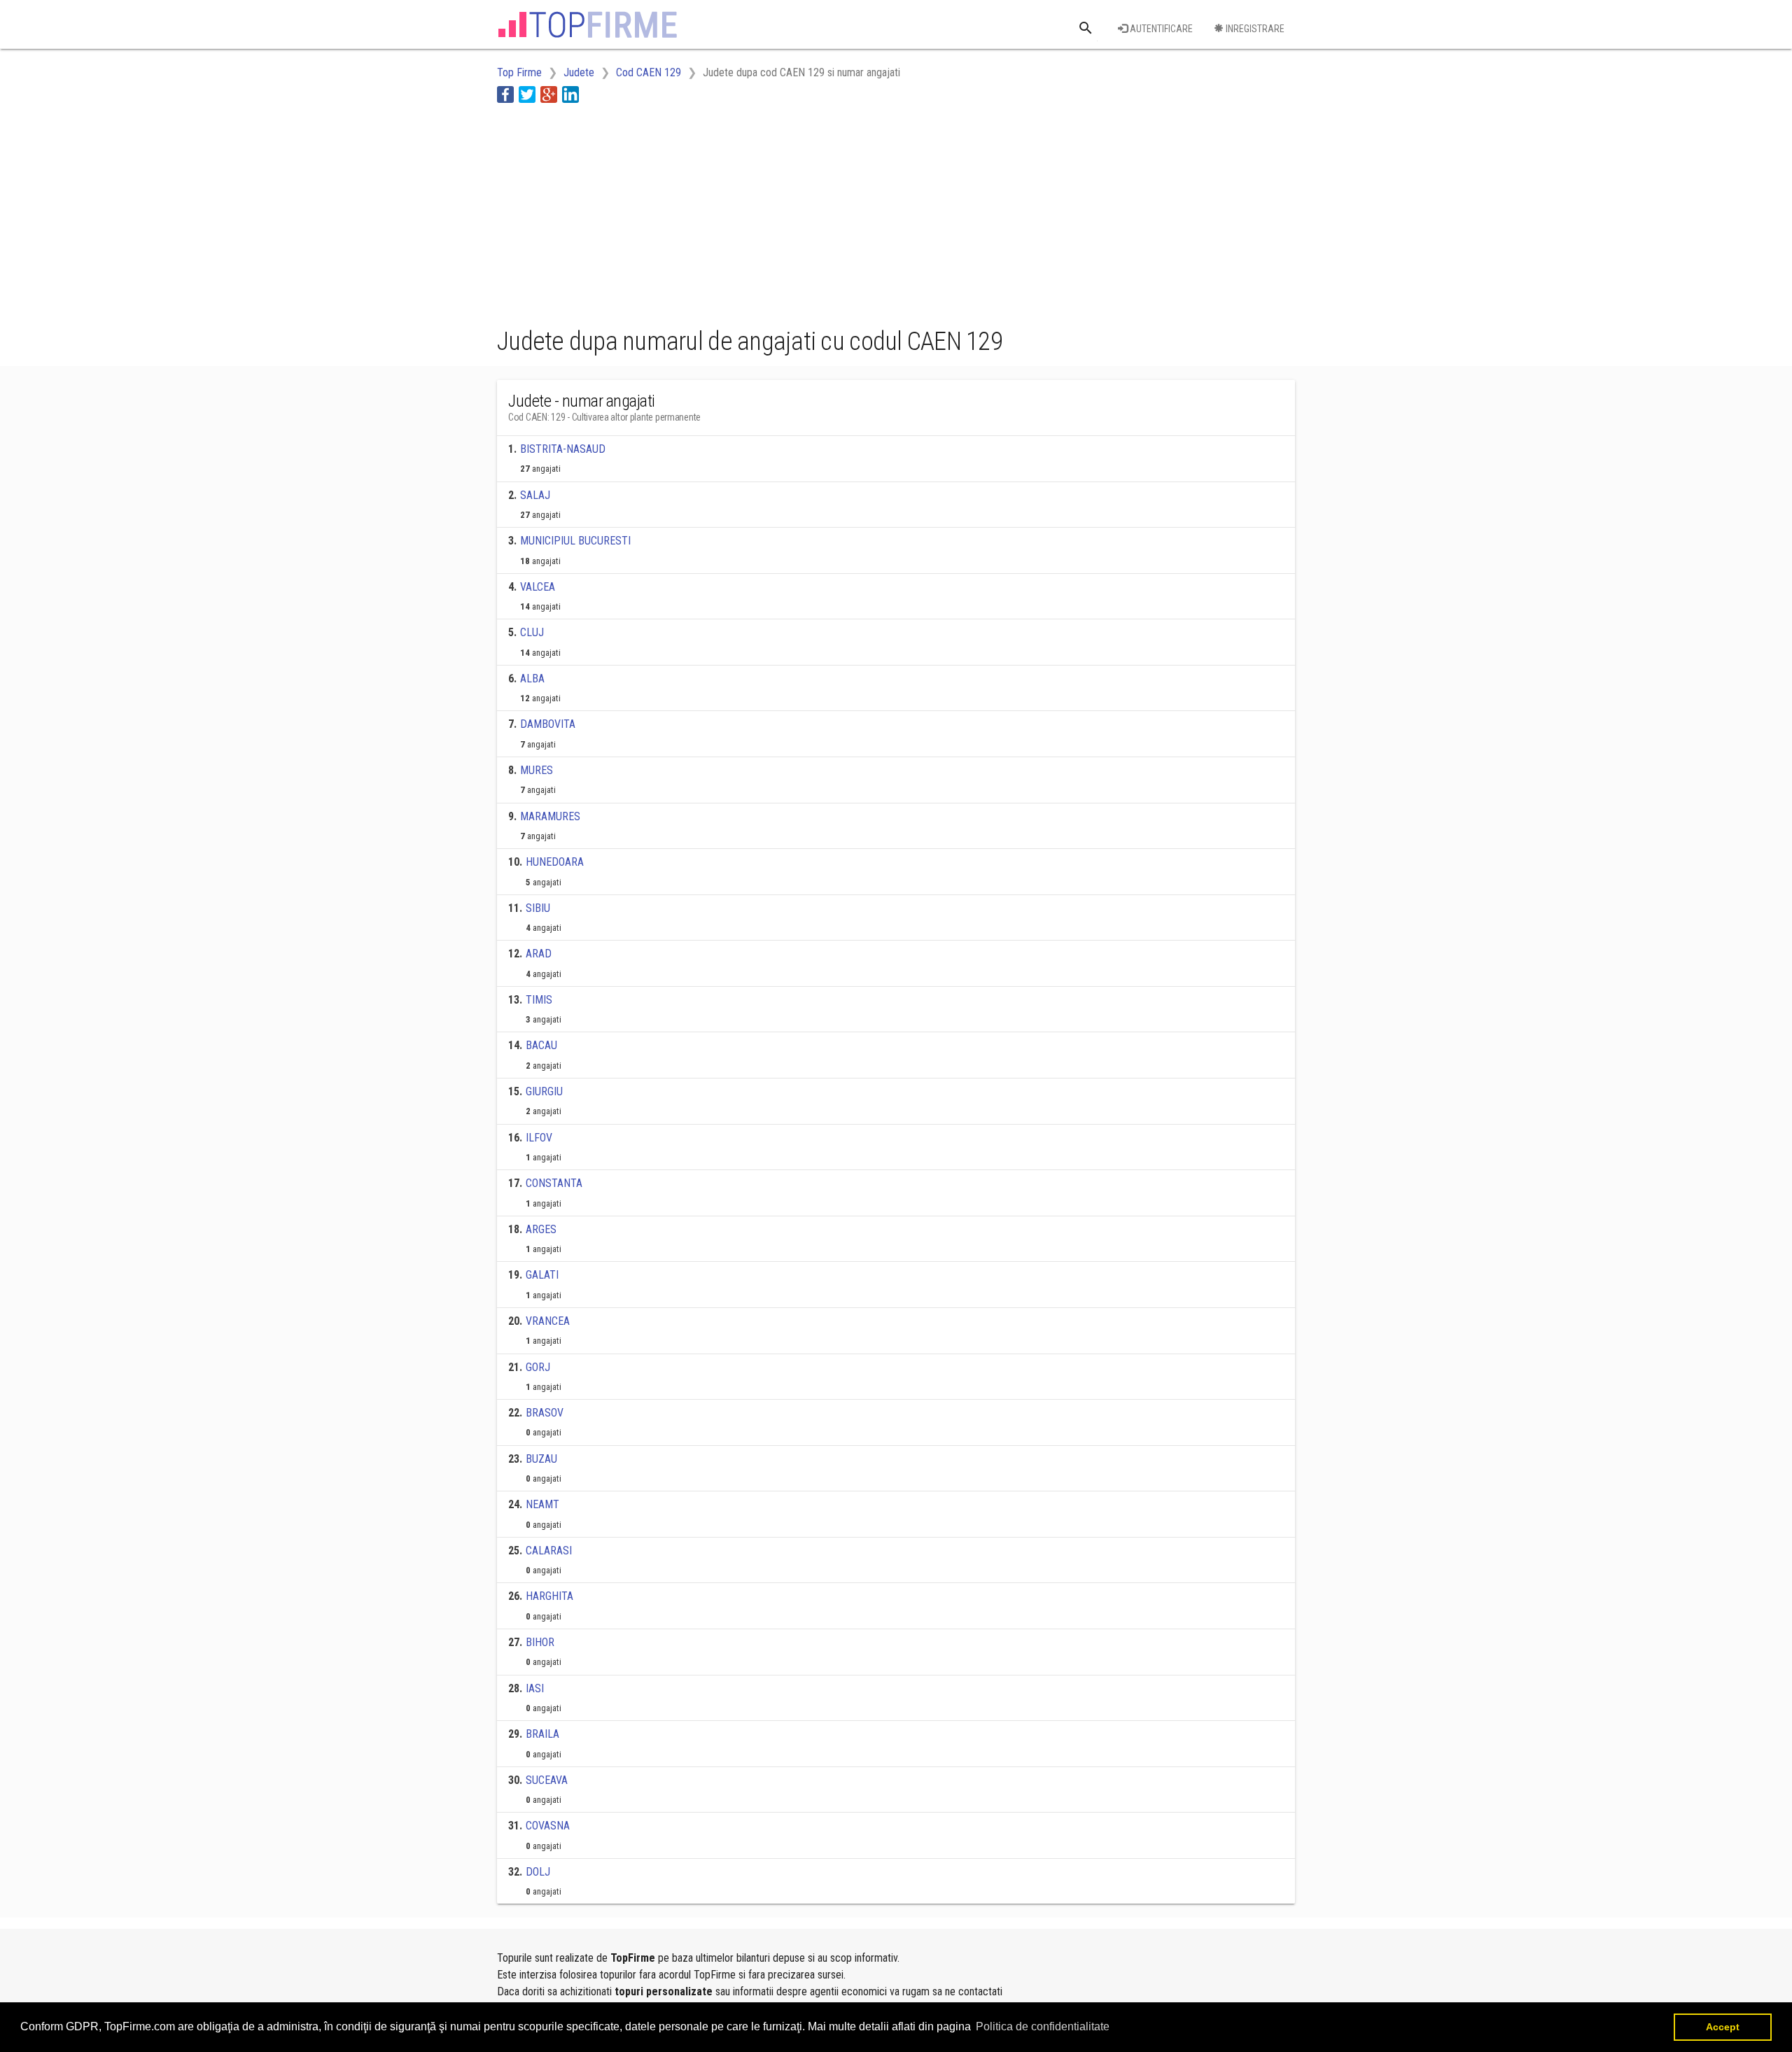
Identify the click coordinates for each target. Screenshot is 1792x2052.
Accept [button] (1723, 2027)
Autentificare (1160, 29)
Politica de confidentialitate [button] (1043, 2026)
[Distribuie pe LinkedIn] (570, 94)
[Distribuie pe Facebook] (505, 94)
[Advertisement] (752, 212)
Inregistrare (1254, 29)
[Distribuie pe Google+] (549, 94)
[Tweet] (527, 94)
